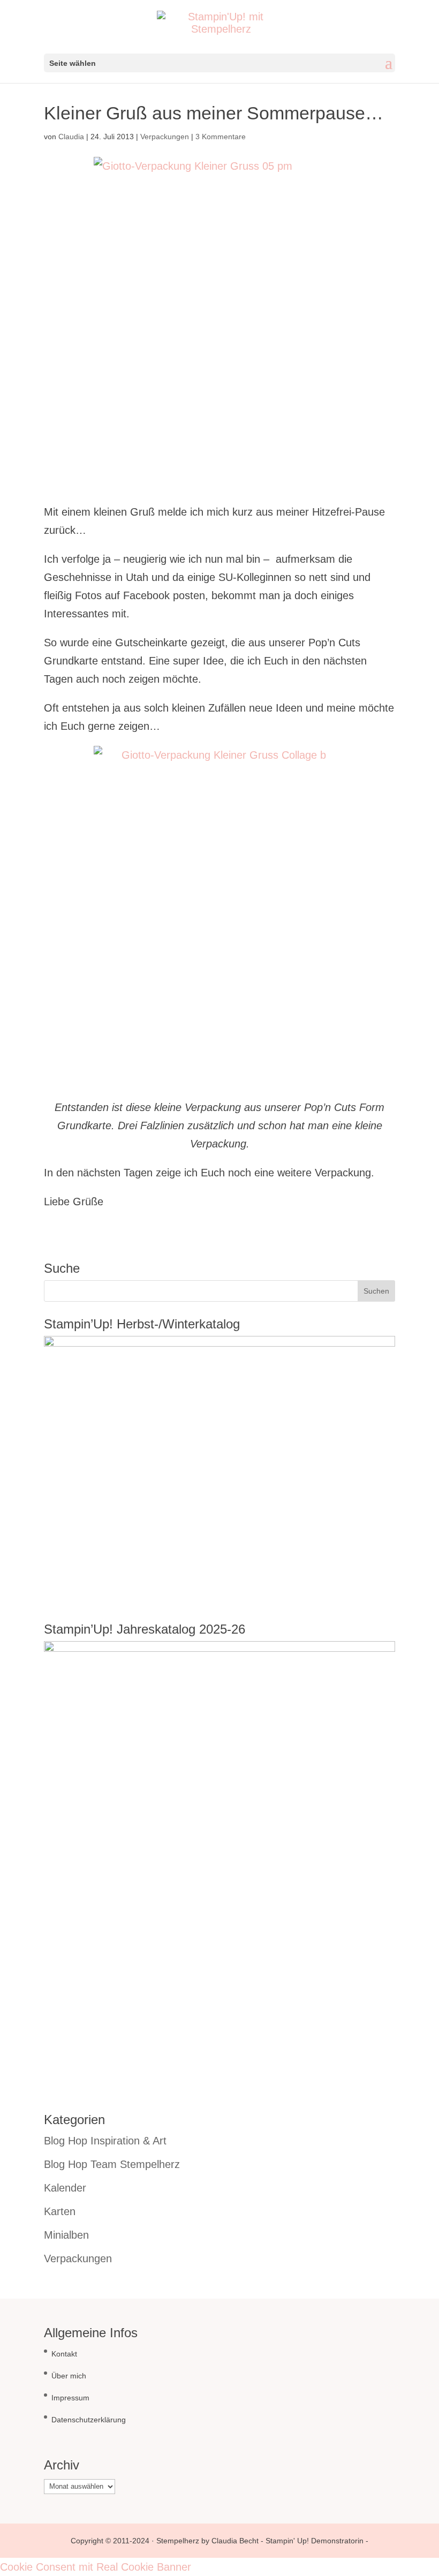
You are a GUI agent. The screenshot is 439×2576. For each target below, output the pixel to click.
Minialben (66, 2235)
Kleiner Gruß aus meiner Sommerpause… (214, 113)
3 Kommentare (221, 137)
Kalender (65, 2188)
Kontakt (64, 2354)
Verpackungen (165, 137)
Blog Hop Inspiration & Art (105, 2141)
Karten (60, 2211)
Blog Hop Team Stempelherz (112, 2164)
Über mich (69, 2376)
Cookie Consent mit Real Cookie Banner (96, 2567)
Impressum (70, 2398)
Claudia (71, 137)
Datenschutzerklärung (89, 2420)
